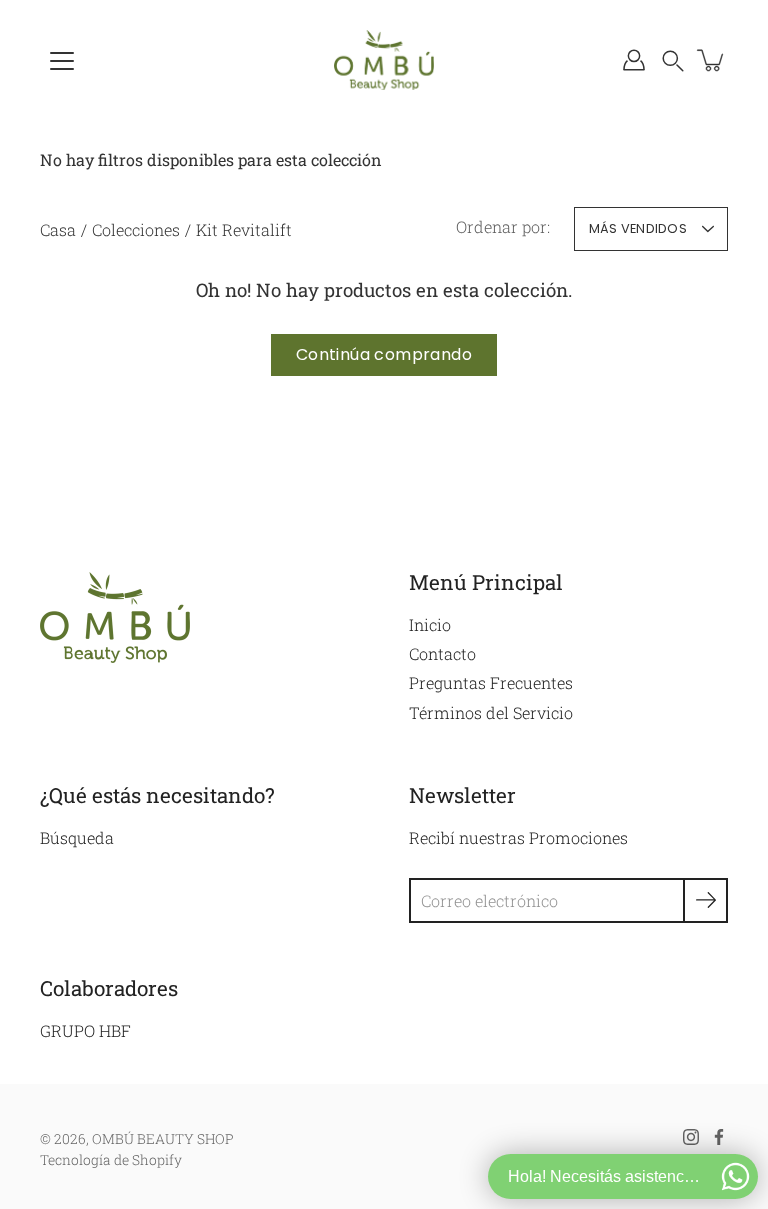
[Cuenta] (634, 60)
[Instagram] (691, 1137)
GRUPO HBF (85, 1030)
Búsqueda (77, 837)
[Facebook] (719, 1137)
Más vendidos (638, 228)
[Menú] (62, 61)
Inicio (430, 624)
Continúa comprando (384, 354)
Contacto (442, 653)
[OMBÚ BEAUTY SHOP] (384, 60)
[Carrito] (712, 60)
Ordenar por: (503, 226)
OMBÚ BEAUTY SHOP (163, 1139)
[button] (673, 60)
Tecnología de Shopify (111, 1160)
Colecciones (136, 229)
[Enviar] (705, 900)
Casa (58, 229)
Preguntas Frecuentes (491, 682)
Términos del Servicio (491, 712)
